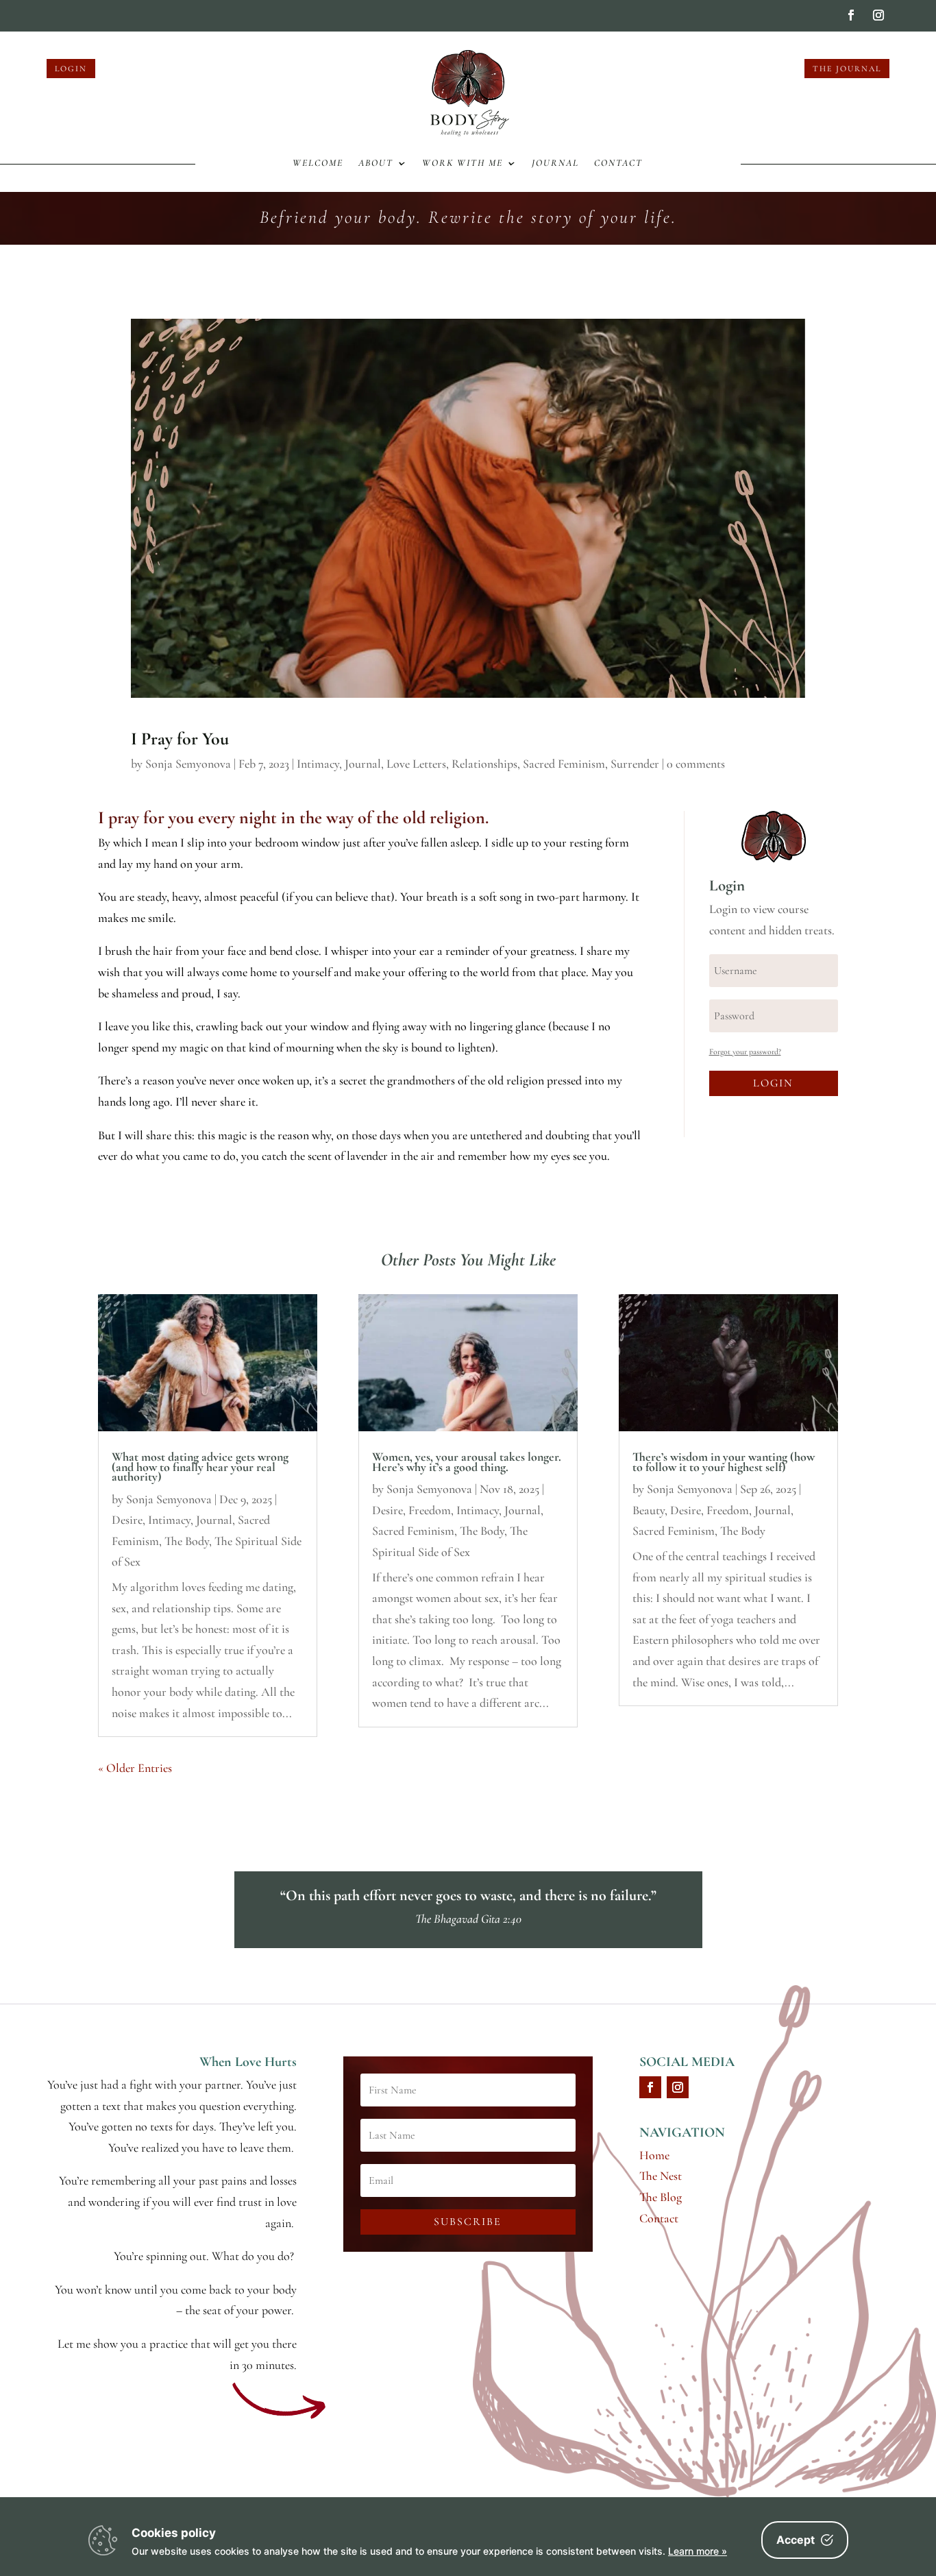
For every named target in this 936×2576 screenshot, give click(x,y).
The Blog (661, 2197)
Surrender (635, 764)
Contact (618, 163)
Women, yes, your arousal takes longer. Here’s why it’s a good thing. (467, 1461)
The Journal (847, 69)
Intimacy (318, 764)
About (376, 163)
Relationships (484, 764)
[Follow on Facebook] (851, 15)
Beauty (649, 1510)
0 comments (696, 764)
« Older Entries (135, 1768)
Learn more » (698, 2551)
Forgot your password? (745, 1052)
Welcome (318, 163)
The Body (187, 1541)
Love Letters (416, 764)
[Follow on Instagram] (878, 15)
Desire (127, 1520)
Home (654, 2155)
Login (71, 69)
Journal (555, 163)
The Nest (661, 2176)
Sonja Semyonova (188, 764)
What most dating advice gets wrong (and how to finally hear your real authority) (200, 1467)
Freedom (430, 1510)
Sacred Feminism (564, 764)
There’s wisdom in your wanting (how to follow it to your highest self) (724, 1461)
